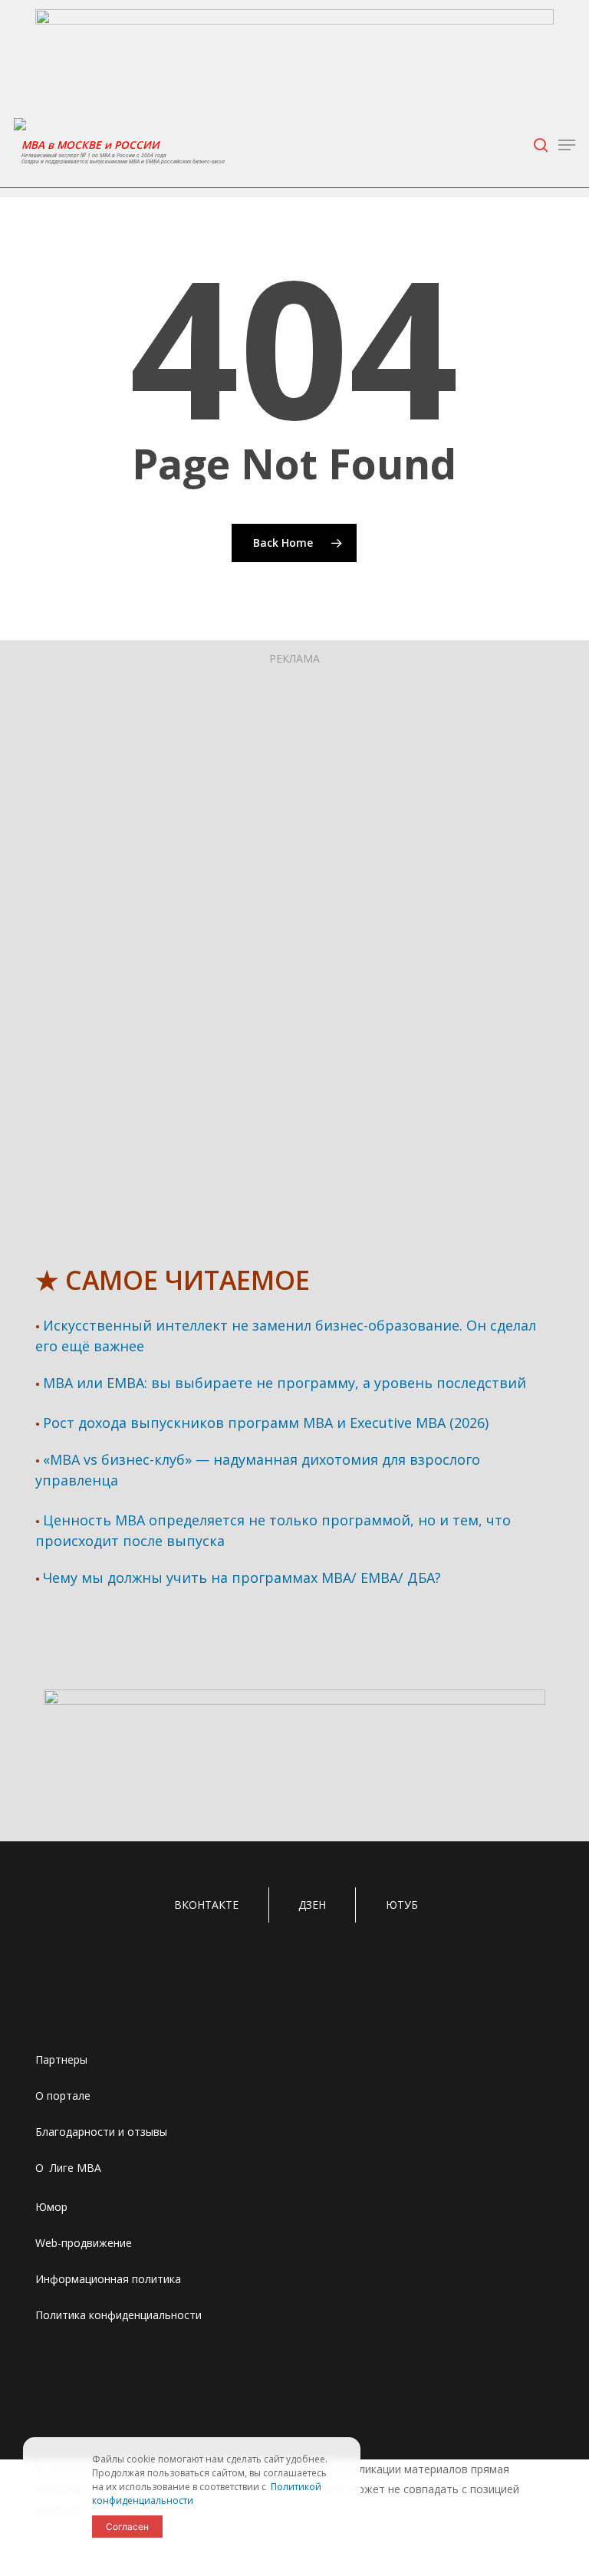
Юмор (51, 2207)
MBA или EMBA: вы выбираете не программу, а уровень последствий (285, 1383)
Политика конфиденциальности (118, 2315)
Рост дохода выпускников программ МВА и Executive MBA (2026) (266, 1423)
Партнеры (61, 2059)
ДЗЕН (312, 1905)
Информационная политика (108, 2279)
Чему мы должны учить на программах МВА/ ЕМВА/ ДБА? (242, 1578)
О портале (63, 2096)
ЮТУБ (402, 1905)
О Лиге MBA (68, 2168)
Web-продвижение (84, 2243)
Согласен (127, 2527)
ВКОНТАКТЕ (206, 1905)
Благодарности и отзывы (101, 2132)
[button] (567, 145)
